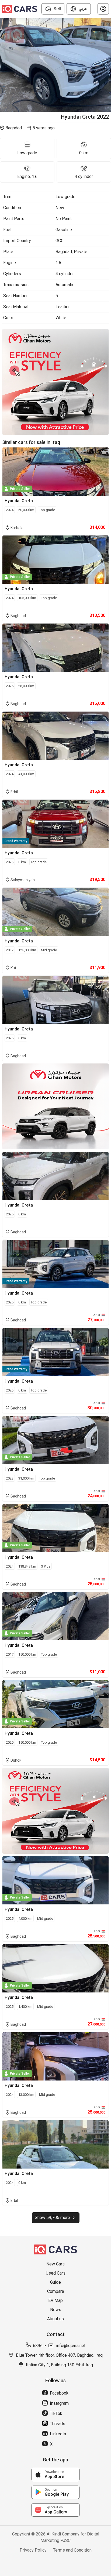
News (56, 2310)
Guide (55, 2282)
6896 (38, 2346)
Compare (56, 2291)
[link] (55, 2475)
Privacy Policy (33, 2550)
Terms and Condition (72, 2550)
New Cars (55, 2264)
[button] (103, 9)
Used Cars (56, 2273)
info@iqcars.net (71, 2346)
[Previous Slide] (3, 65)
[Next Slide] (108, 65)
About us (55, 2319)
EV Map (55, 2300)
